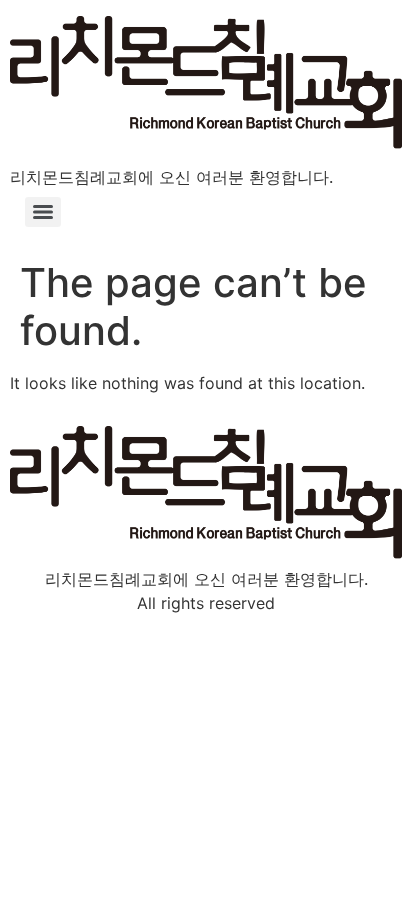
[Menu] (43, 212)
